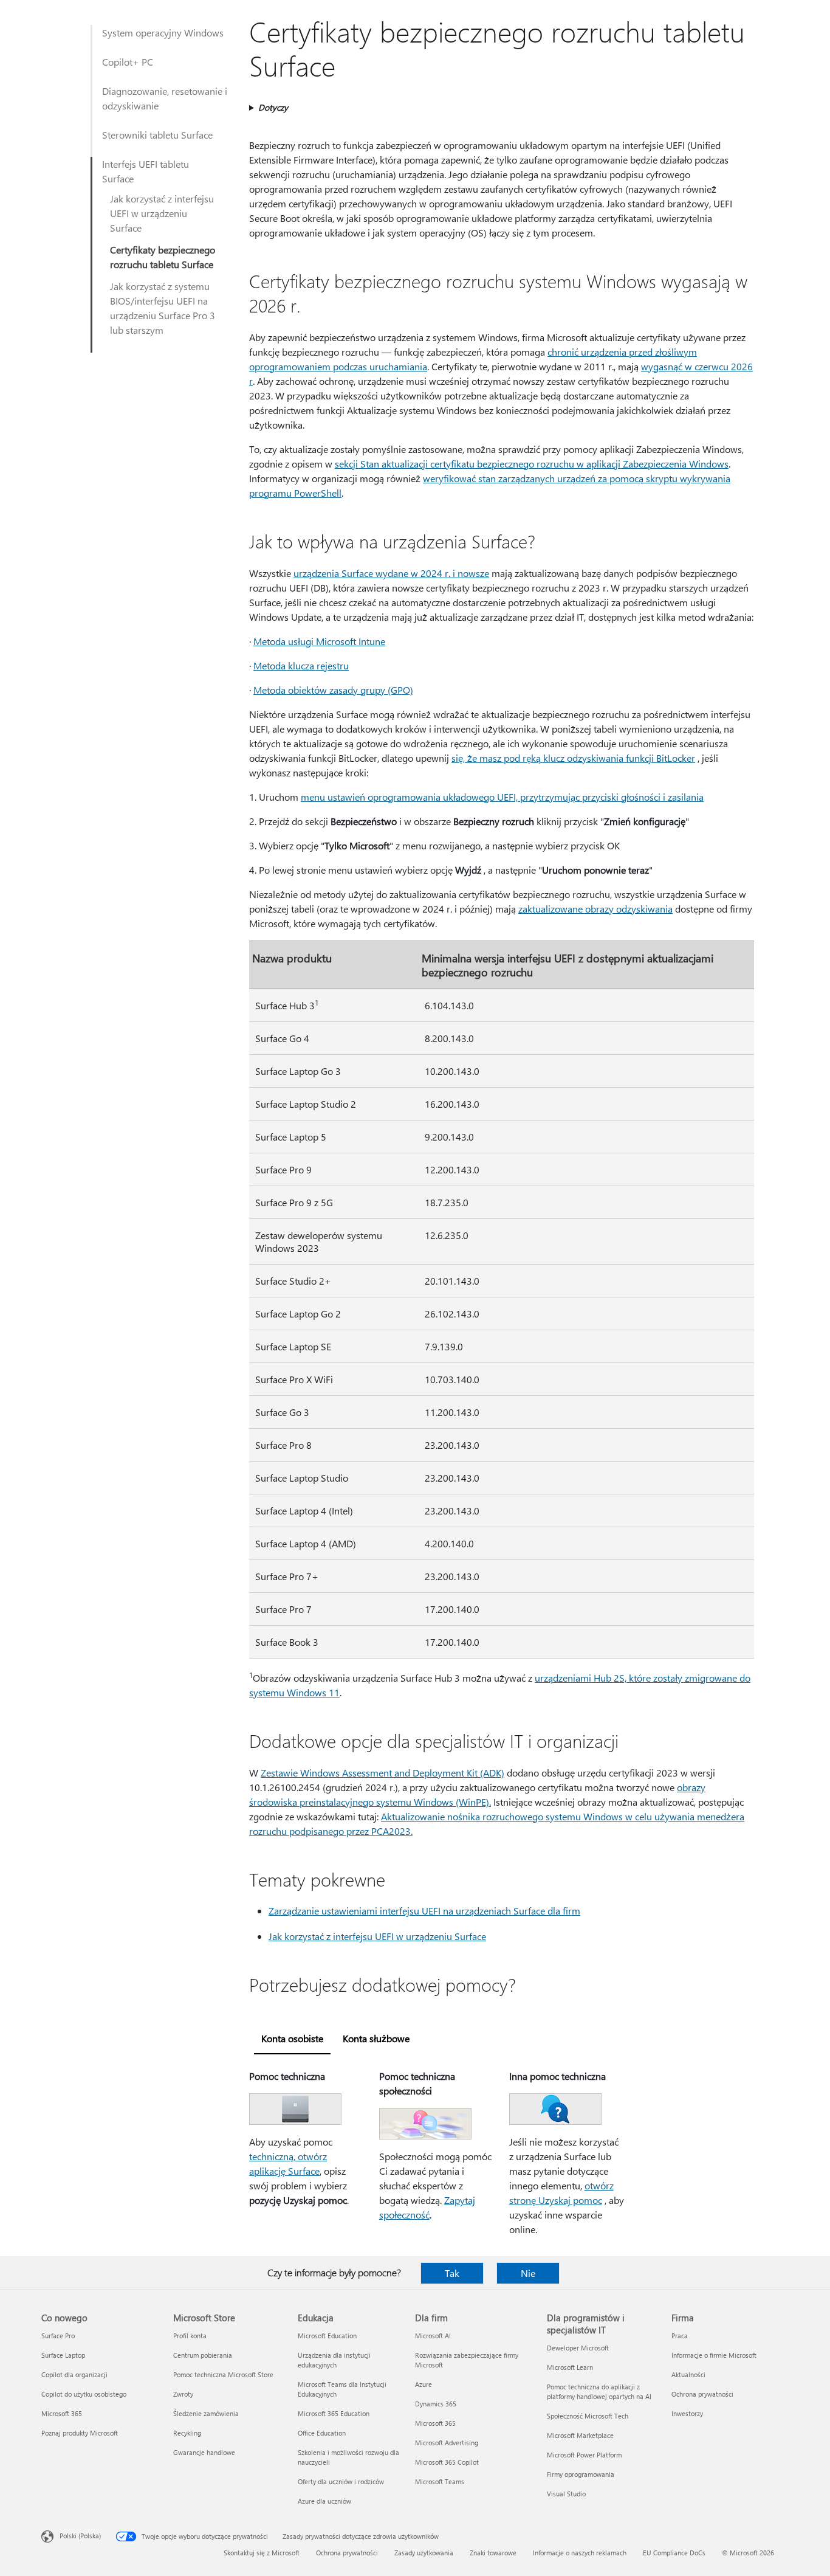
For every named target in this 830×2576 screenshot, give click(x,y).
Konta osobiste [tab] (292, 2038)
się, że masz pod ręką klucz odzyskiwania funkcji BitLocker (573, 758)
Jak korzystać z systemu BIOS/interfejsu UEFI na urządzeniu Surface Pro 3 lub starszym (163, 308)
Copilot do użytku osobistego (84, 2394)
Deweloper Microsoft (578, 2348)
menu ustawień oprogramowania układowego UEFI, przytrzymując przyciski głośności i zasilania (502, 797)
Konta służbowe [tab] (376, 2038)
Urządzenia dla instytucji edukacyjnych (334, 2360)
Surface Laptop (63, 2355)
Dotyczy (273, 107)
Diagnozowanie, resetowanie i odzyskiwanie (165, 98)
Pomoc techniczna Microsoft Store (223, 2374)
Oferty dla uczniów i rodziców (341, 2481)
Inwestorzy (687, 2413)
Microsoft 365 (62, 2413)
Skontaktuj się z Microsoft (262, 2553)
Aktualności (688, 2374)
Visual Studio (566, 2494)
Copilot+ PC (128, 62)
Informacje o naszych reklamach (580, 2553)
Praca (680, 2336)
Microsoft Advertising (447, 2443)
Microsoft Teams (440, 2481)
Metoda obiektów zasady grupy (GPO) (333, 690)
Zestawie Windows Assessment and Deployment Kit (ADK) (382, 1773)
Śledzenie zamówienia (206, 2413)
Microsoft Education (327, 2336)
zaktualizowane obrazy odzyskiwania (595, 909)
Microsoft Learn (570, 2367)
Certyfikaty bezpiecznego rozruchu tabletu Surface (163, 257)
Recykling (187, 2433)
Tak (452, 2273)
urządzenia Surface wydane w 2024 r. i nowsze (391, 573)
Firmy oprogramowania (581, 2474)
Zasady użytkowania (424, 2553)
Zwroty (183, 2394)
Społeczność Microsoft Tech (588, 2416)
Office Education (322, 2433)
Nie (528, 2273)
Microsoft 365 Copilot (447, 2462)
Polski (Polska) (80, 2536)
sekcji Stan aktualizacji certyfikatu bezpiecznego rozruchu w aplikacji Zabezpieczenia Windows (532, 464)
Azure (424, 2384)
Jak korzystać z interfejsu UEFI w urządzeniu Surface (162, 213)
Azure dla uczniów (324, 2501)
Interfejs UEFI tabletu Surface (146, 171)
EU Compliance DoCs (674, 2553)
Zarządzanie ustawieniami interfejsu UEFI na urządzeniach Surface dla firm (424, 1911)
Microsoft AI (433, 2336)
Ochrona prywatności (702, 2394)
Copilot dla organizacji (74, 2374)
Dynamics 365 (436, 2404)
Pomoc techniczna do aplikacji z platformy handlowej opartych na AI (599, 2391)
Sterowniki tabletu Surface (157, 135)
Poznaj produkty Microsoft (80, 2433)
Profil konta (190, 2336)
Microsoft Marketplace (580, 2435)
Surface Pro (58, 2336)
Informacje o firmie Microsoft (714, 2355)
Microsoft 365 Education (334, 2413)
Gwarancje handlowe (204, 2452)
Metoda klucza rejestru (301, 665)
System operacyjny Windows (163, 33)
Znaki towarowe (493, 2553)
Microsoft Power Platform (584, 2455)
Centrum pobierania (203, 2355)
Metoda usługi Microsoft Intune (319, 641)
